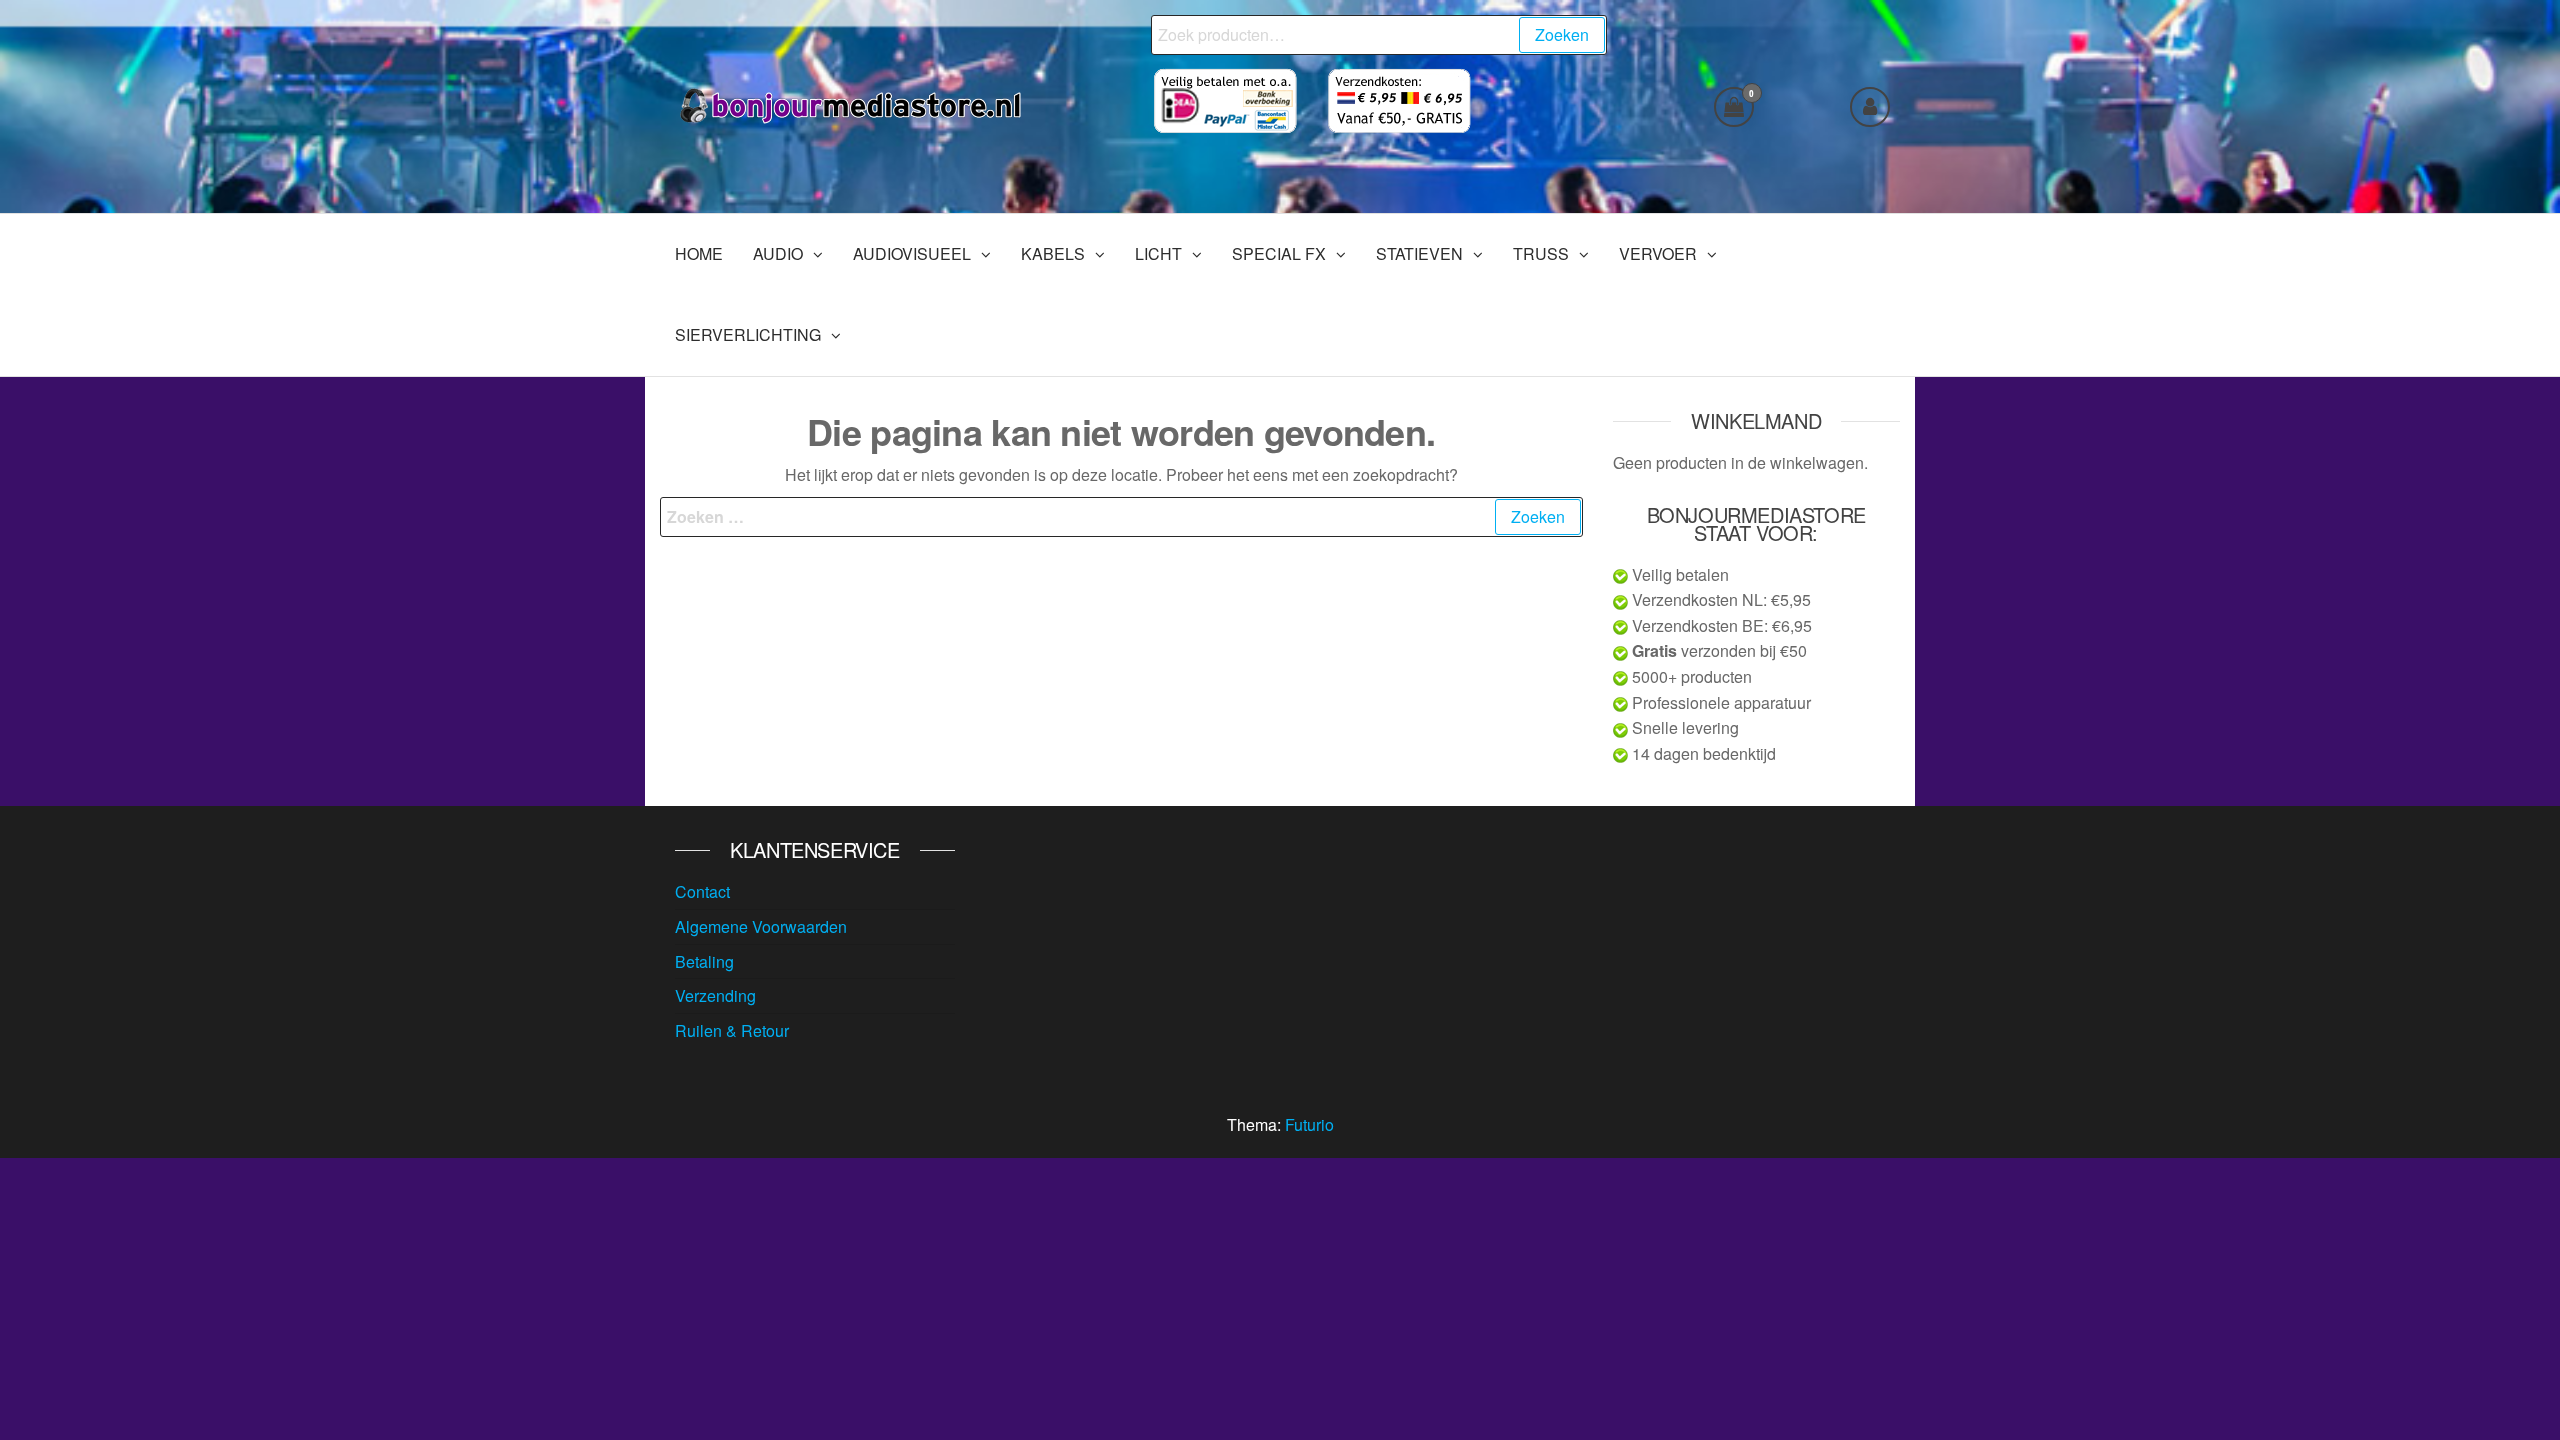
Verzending (715, 995)
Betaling (704, 961)
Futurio (1309, 1124)
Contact (702, 891)
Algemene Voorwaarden (761, 926)
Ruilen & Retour (732, 1030)
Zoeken (1562, 34)
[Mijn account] (1870, 107)
